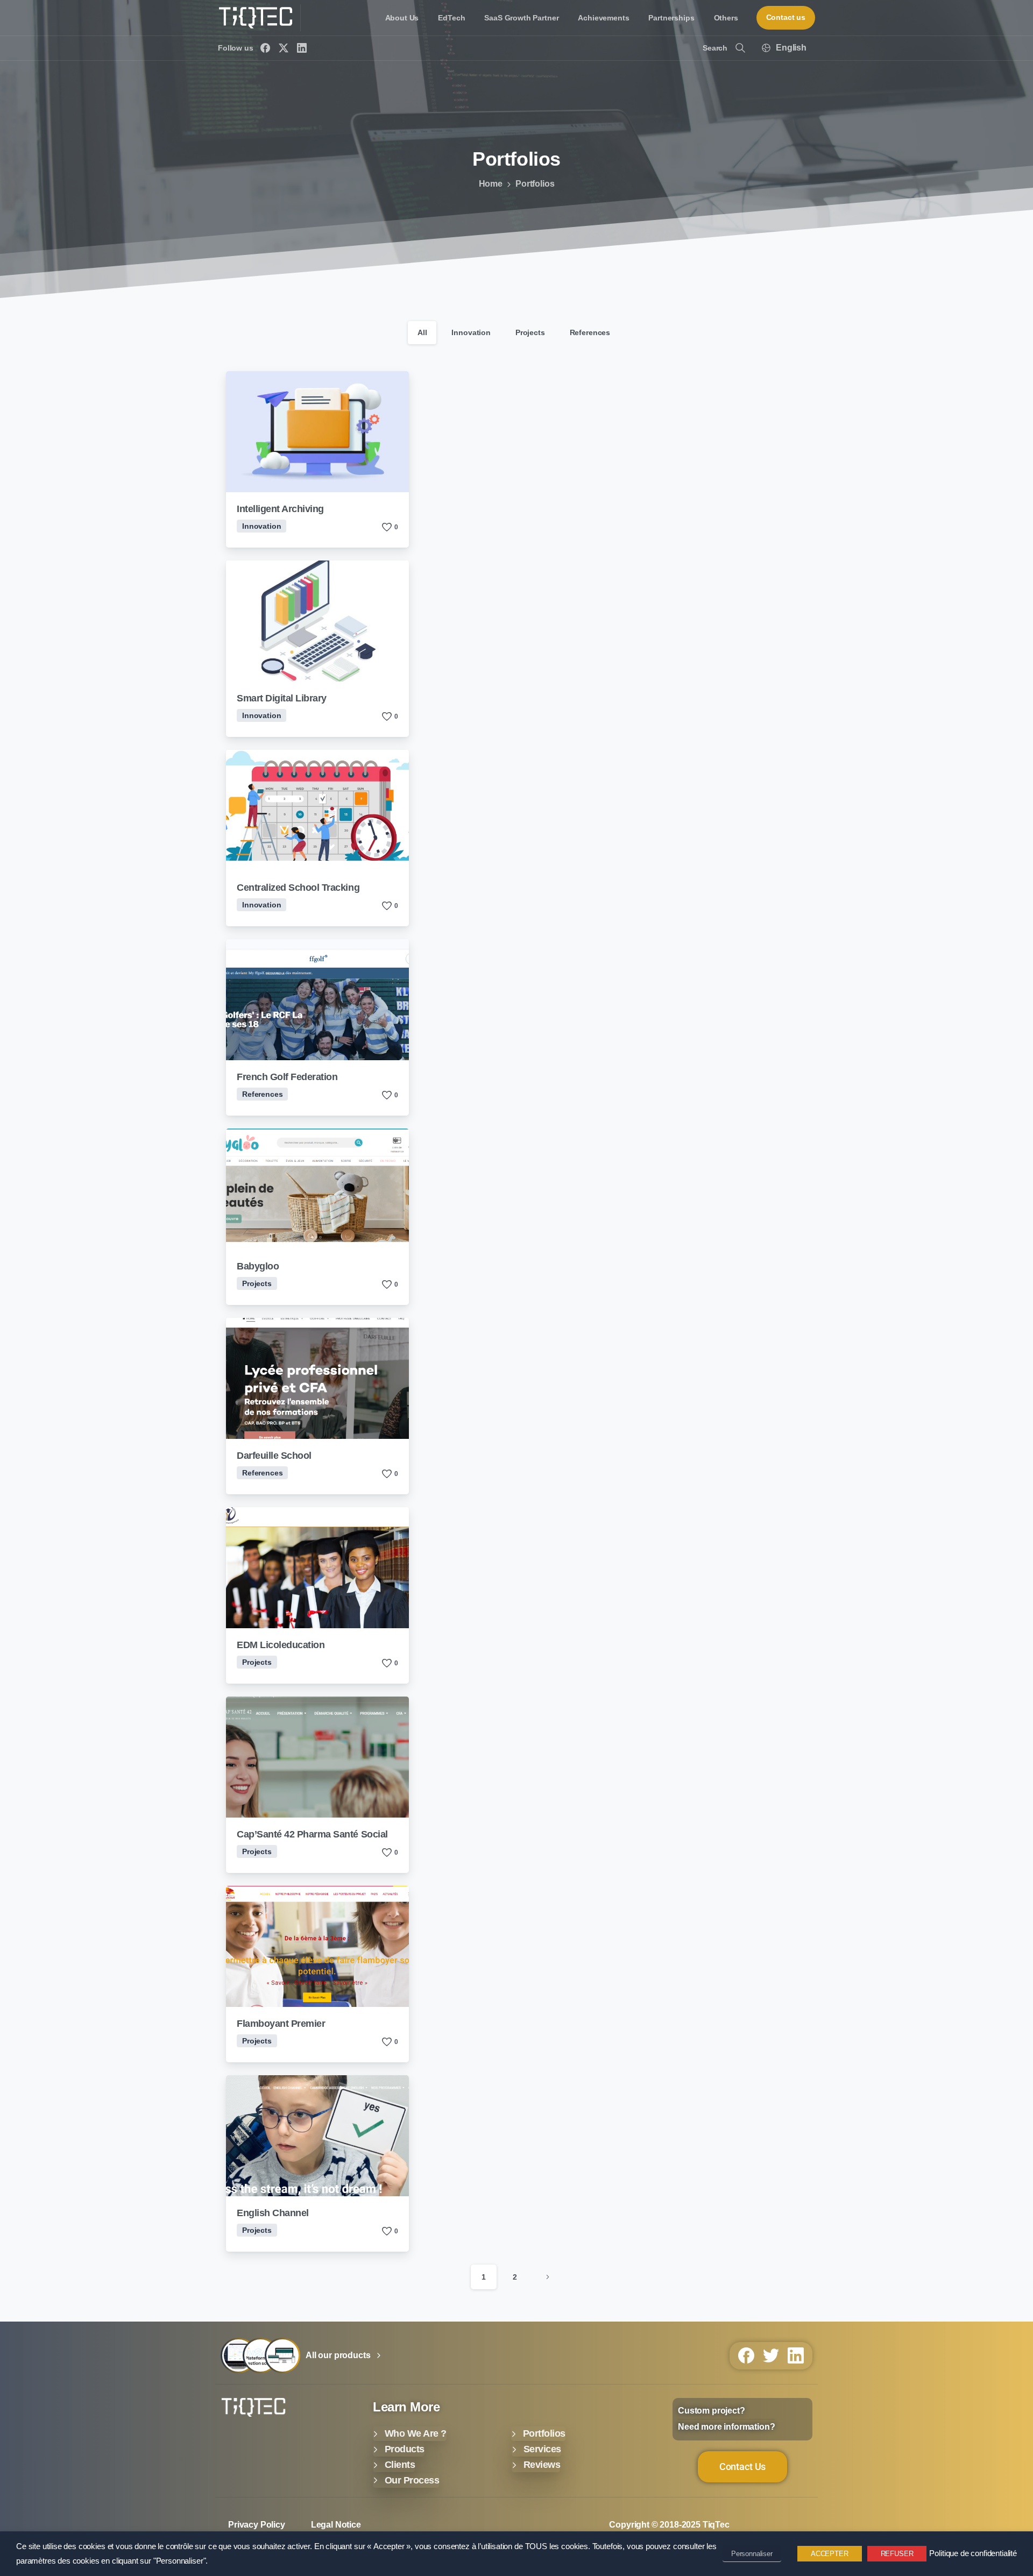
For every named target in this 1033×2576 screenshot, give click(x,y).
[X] (284, 48)
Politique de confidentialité (973, 2553)
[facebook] (746, 2355)
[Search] (740, 48)
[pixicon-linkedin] (796, 2355)
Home (491, 184)
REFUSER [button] (897, 2554)
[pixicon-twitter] (771, 2355)
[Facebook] (265, 48)
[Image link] (253, 2407)
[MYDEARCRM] (238, 2355)
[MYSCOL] (260, 2355)
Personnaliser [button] (752, 2554)
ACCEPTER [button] (830, 2554)
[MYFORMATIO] (282, 2355)
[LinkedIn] (302, 48)
